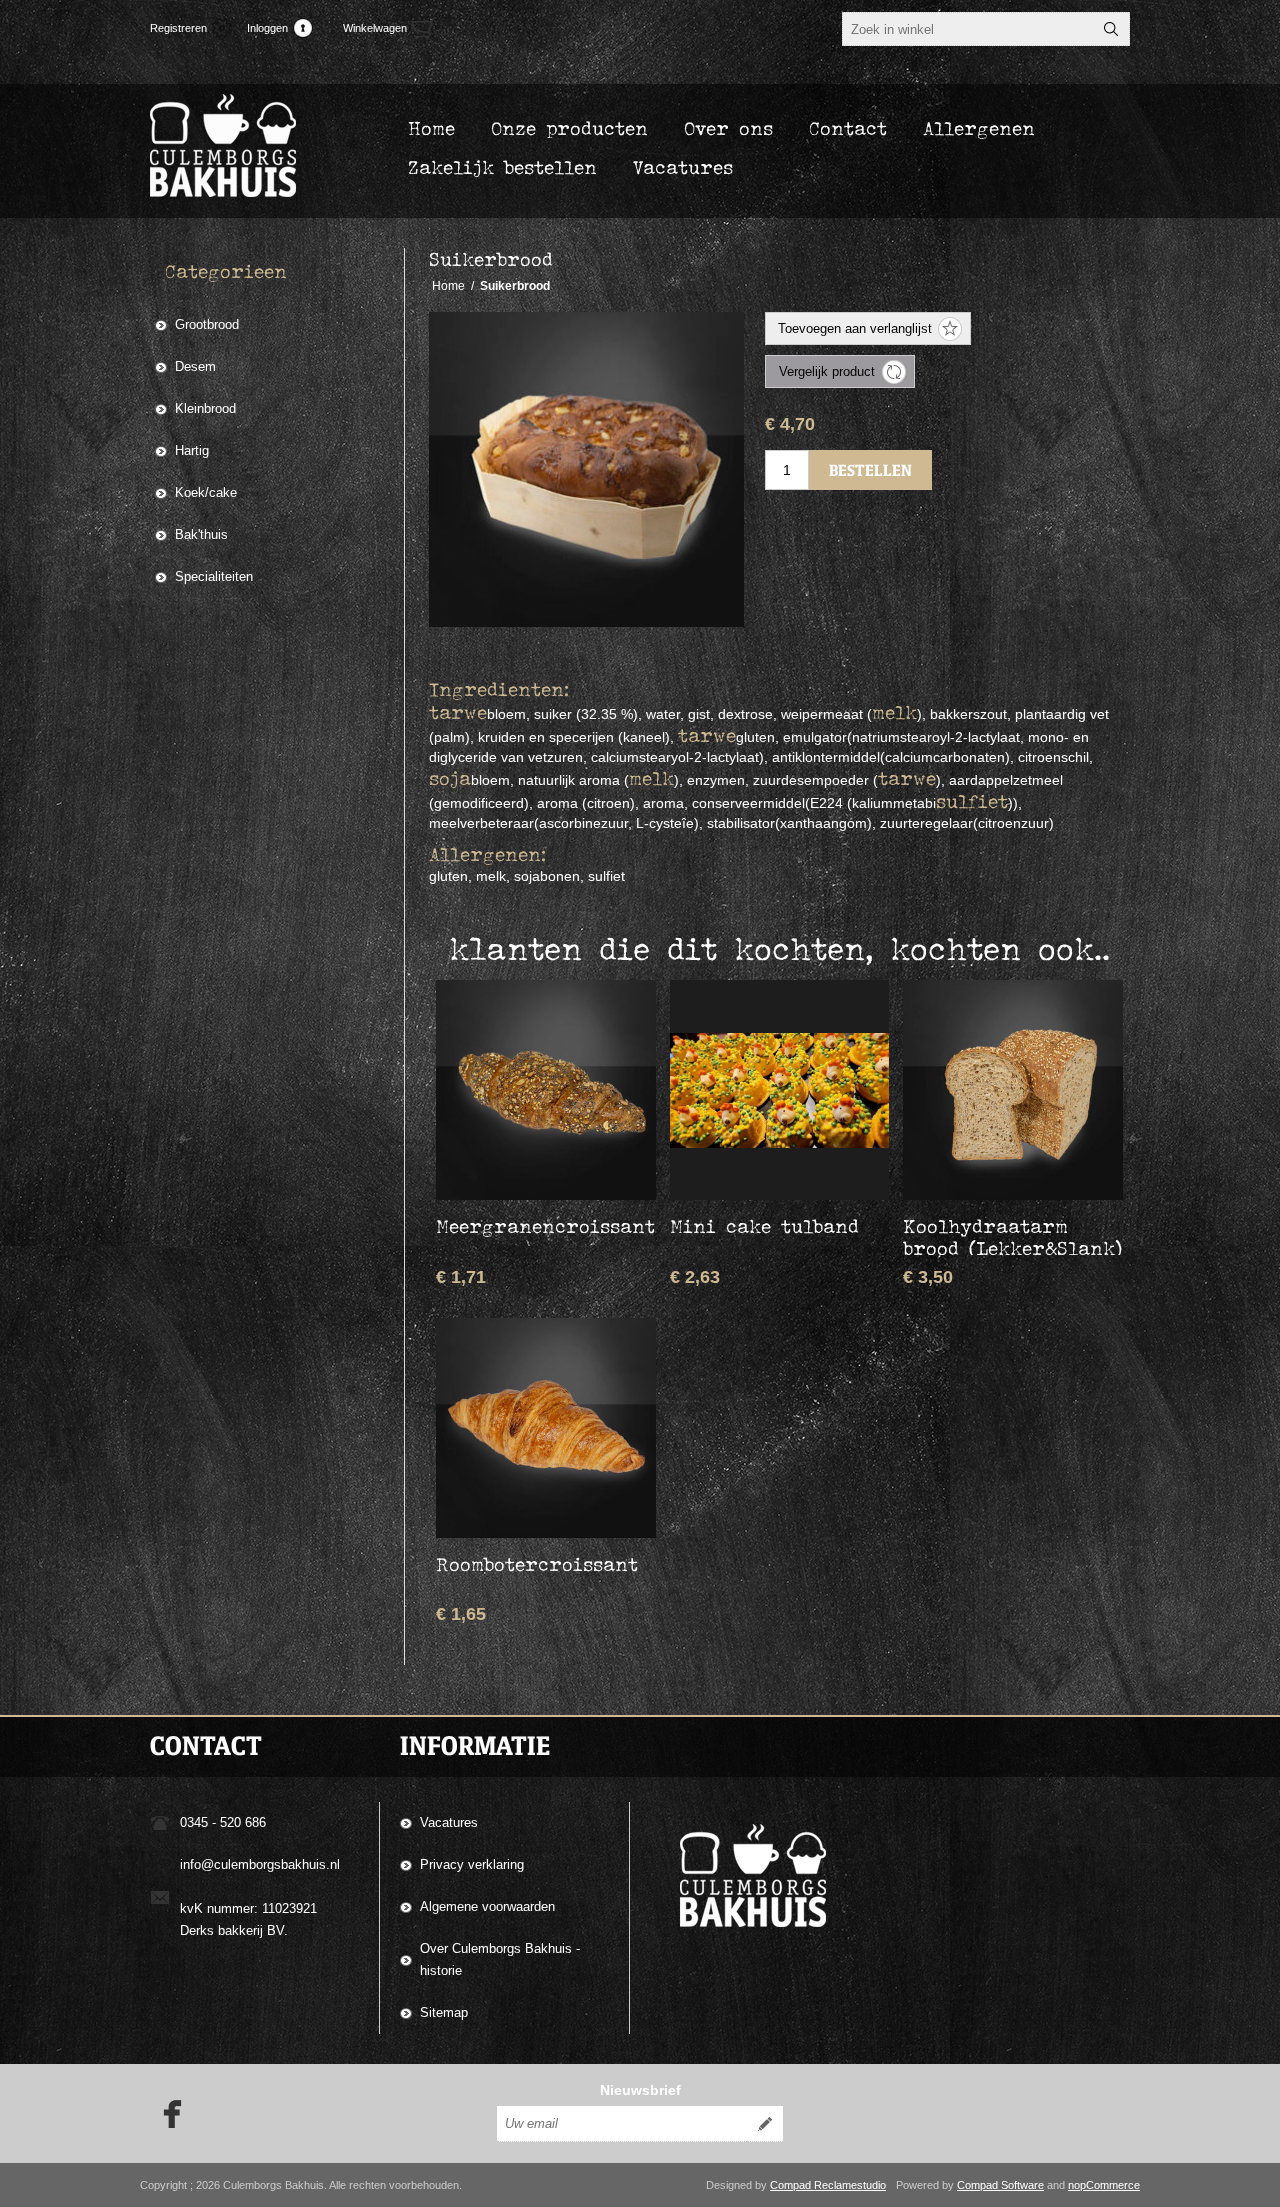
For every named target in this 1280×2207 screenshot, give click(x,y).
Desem (195, 366)
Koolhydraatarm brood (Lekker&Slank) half (1012, 1248)
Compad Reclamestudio (828, 2185)
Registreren (178, 28)
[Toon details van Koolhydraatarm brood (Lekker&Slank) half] (1013, 1090)
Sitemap (444, 2012)
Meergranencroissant (545, 1226)
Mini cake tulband (764, 1226)
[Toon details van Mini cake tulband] (780, 1090)
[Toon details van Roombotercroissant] (546, 1428)
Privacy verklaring (472, 1864)
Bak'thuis (201, 534)
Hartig (192, 450)
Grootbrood (207, 324)
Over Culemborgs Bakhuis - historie (500, 1959)
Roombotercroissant (537, 1564)
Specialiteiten (214, 576)
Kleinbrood (205, 408)
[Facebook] (166, 2114)
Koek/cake (206, 492)
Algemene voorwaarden (487, 1906)
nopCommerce (1104, 2185)
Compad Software (1000, 2185)
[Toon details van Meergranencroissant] (546, 1090)
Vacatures (449, 1822)
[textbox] (968, 29)
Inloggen (267, 28)
